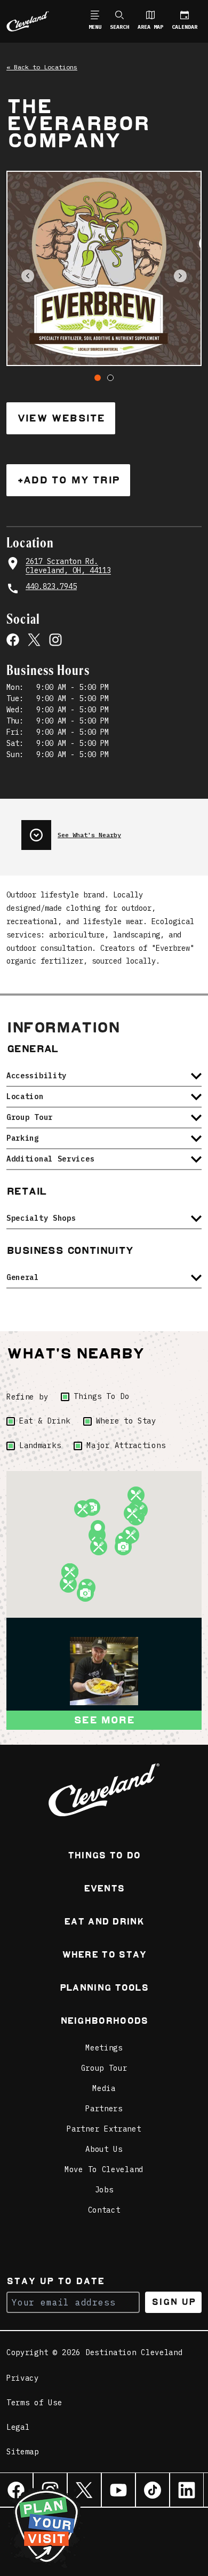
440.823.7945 (51, 587)
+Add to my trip (68, 480)
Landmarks (40, 1445)
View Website (61, 418)
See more (104, 1720)
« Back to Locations (42, 67)
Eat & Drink (45, 1421)
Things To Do (101, 1396)
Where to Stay (126, 1421)
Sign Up (174, 2302)
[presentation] (111, 831)
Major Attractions (126, 1445)
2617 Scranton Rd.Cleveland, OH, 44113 (68, 566)
